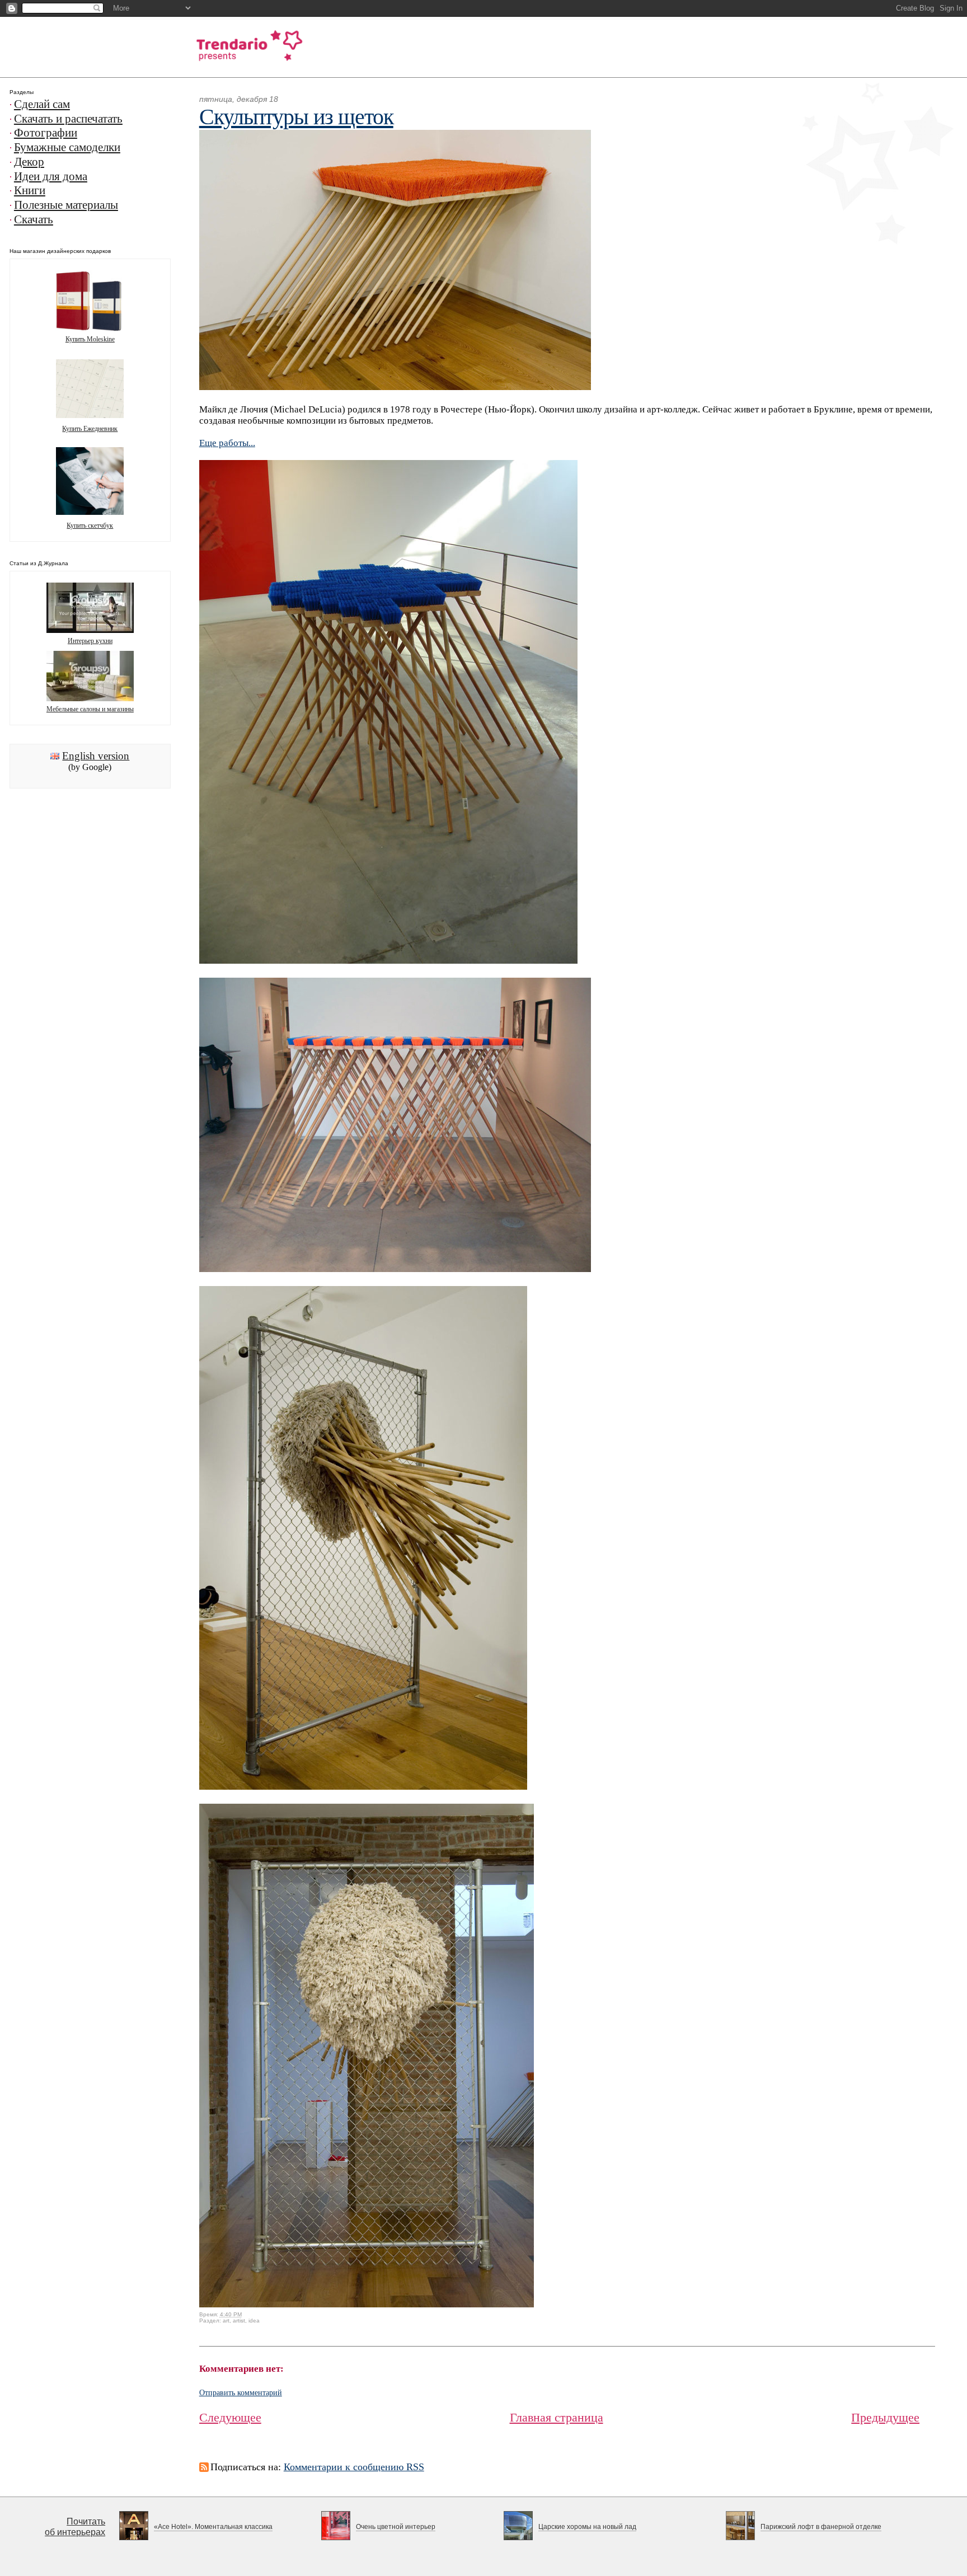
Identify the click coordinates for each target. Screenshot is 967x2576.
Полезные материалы (66, 205)
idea (254, 2321)
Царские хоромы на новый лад (587, 2527)
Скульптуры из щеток (296, 117)
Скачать (34, 219)
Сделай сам (42, 104)
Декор (29, 162)
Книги (30, 190)
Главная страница (557, 2417)
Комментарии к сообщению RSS (354, 2467)
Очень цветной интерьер (396, 2527)
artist (239, 2321)
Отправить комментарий (241, 2393)
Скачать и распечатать (68, 119)
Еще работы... (227, 443)
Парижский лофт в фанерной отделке (821, 2527)
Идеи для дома (51, 176)
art (226, 2321)
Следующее (230, 2417)
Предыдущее (885, 2417)
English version (96, 756)
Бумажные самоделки (67, 147)
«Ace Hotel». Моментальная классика (213, 2527)
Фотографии (46, 133)
